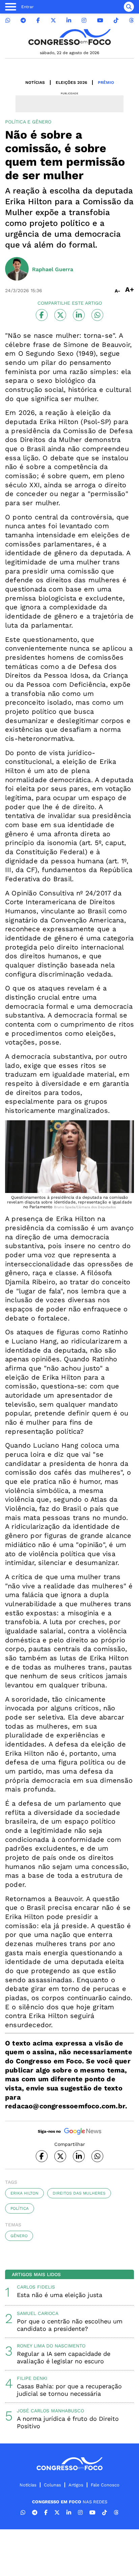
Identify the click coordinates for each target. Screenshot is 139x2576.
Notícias (35, 83)
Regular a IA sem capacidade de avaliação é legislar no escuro (64, 2357)
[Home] (69, 37)
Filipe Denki (32, 2378)
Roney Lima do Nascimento (51, 2346)
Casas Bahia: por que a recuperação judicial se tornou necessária (69, 2390)
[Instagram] (84, 20)
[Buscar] (129, 7)
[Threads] (131, 20)
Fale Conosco (105, 2485)
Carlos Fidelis (36, 2287)
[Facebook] (38, 20)
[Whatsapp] (8, 20)
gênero (19, 2236)
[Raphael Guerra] (17, 270)
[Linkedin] (69, 20)
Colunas (52, 2485)
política (20, 2208)
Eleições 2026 (71, 83)
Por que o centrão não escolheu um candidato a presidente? (70, 2325)
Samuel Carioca (38, 2313)
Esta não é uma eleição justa (60, 2295)
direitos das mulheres (79, 2193)
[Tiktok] (116, 20)
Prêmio (106, 83)
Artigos (76, 2485)
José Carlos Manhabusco (50, 2411)
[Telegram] (23, 20)
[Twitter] (53, 20)
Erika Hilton (24, 2193)
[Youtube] (100, 20)
